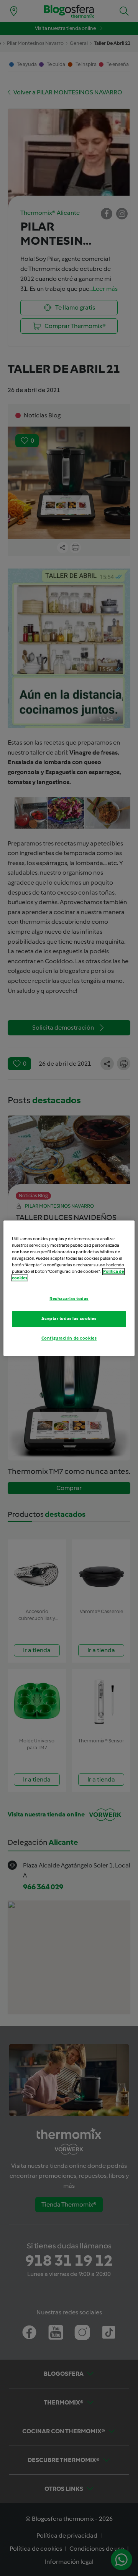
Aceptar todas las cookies (69, 1318)
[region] (69, 1288)
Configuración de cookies (69, 1338)
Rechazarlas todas (69, 1299)
